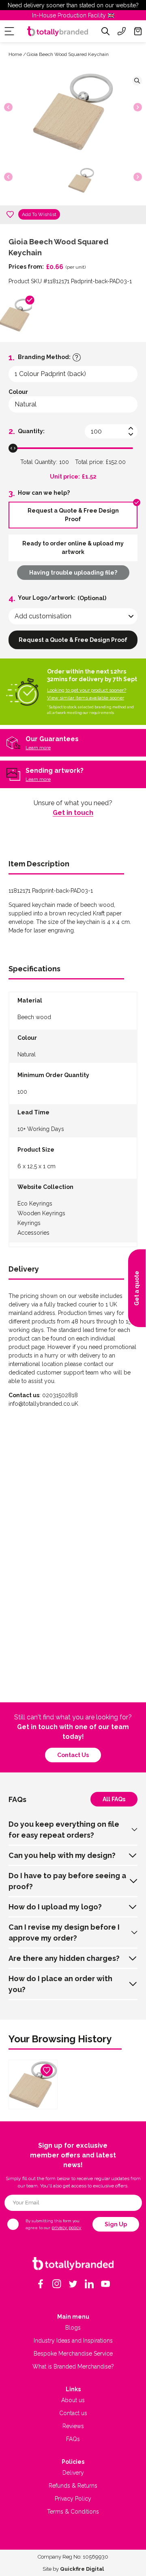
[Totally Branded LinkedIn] (89, 2284)
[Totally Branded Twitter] (73, 2284)
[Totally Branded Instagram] (57, 2284)
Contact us (73, 1755)
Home (15, 54)
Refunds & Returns (73, 2486)
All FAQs (114, 1799)
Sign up (116, 2224)
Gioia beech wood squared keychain (68, 54)
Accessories (33, 1233)
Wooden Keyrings (41, 1213)
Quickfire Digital (82, 2569)
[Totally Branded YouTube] (105, 2284)
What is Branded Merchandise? (73, 2366)
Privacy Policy (73, 2499)
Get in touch (73, 813)
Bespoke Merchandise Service (73, 2354)
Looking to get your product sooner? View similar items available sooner (87, 694)
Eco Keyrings (35, 1204)
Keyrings (29, 1223)
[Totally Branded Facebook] (41, 2284)
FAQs (73, 2439)
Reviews (73, 2426)
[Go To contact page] (122, 31)
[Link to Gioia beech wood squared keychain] (33, 2084)
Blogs (73, 2328)
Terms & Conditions (73, 2512)
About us (73, 2400)
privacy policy (67, 2228)
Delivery (73, 2473)
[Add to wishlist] (10, 214)
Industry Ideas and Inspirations (73, 2341)
